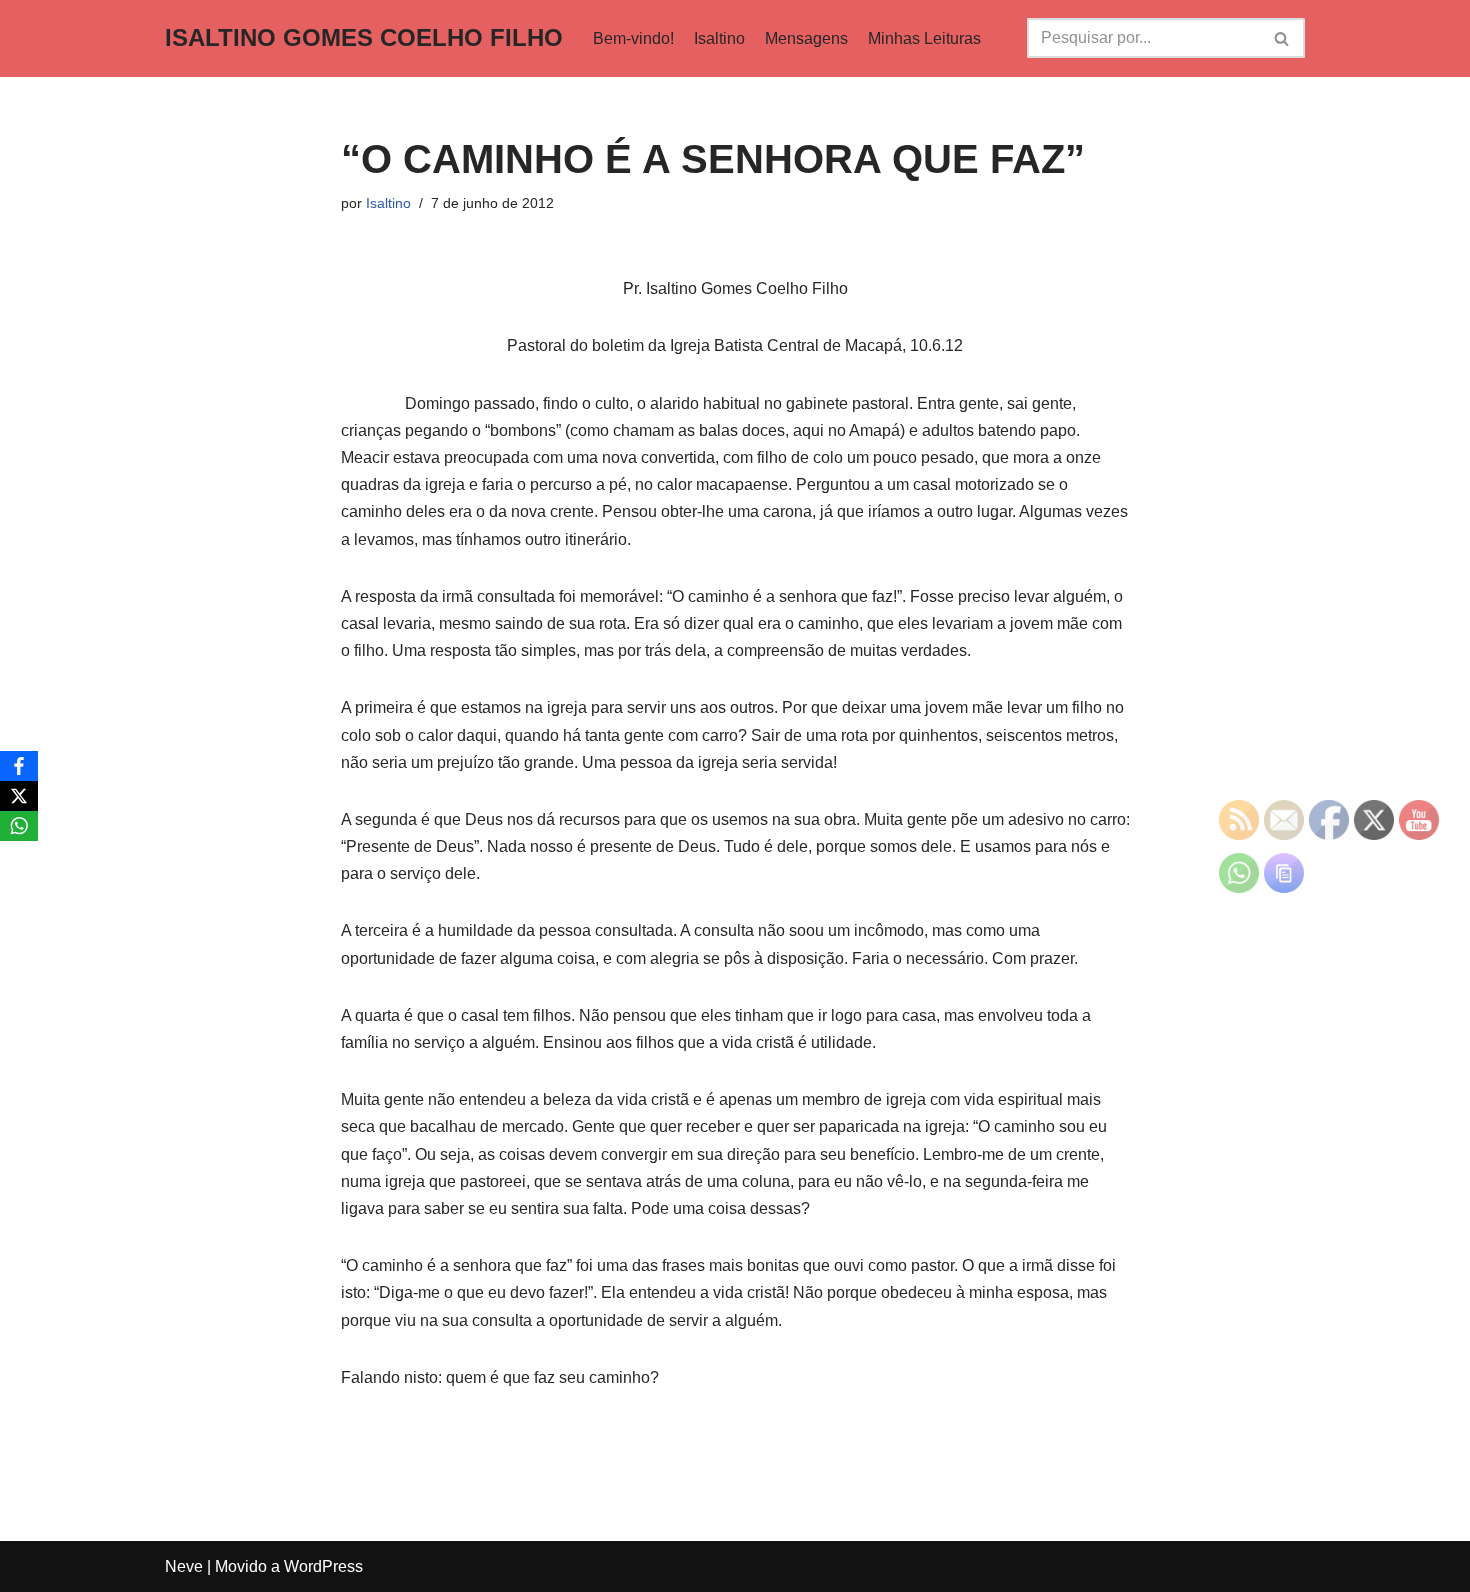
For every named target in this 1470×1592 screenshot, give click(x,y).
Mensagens (806, 38)
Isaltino (719, 38)
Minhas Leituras (924, 38)
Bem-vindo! (633, 38)
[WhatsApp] (19, 826)
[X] (19, 796)
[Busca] (1282, 38)
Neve (184, 1566)
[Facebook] (19, 766)
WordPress (323, 1566)
